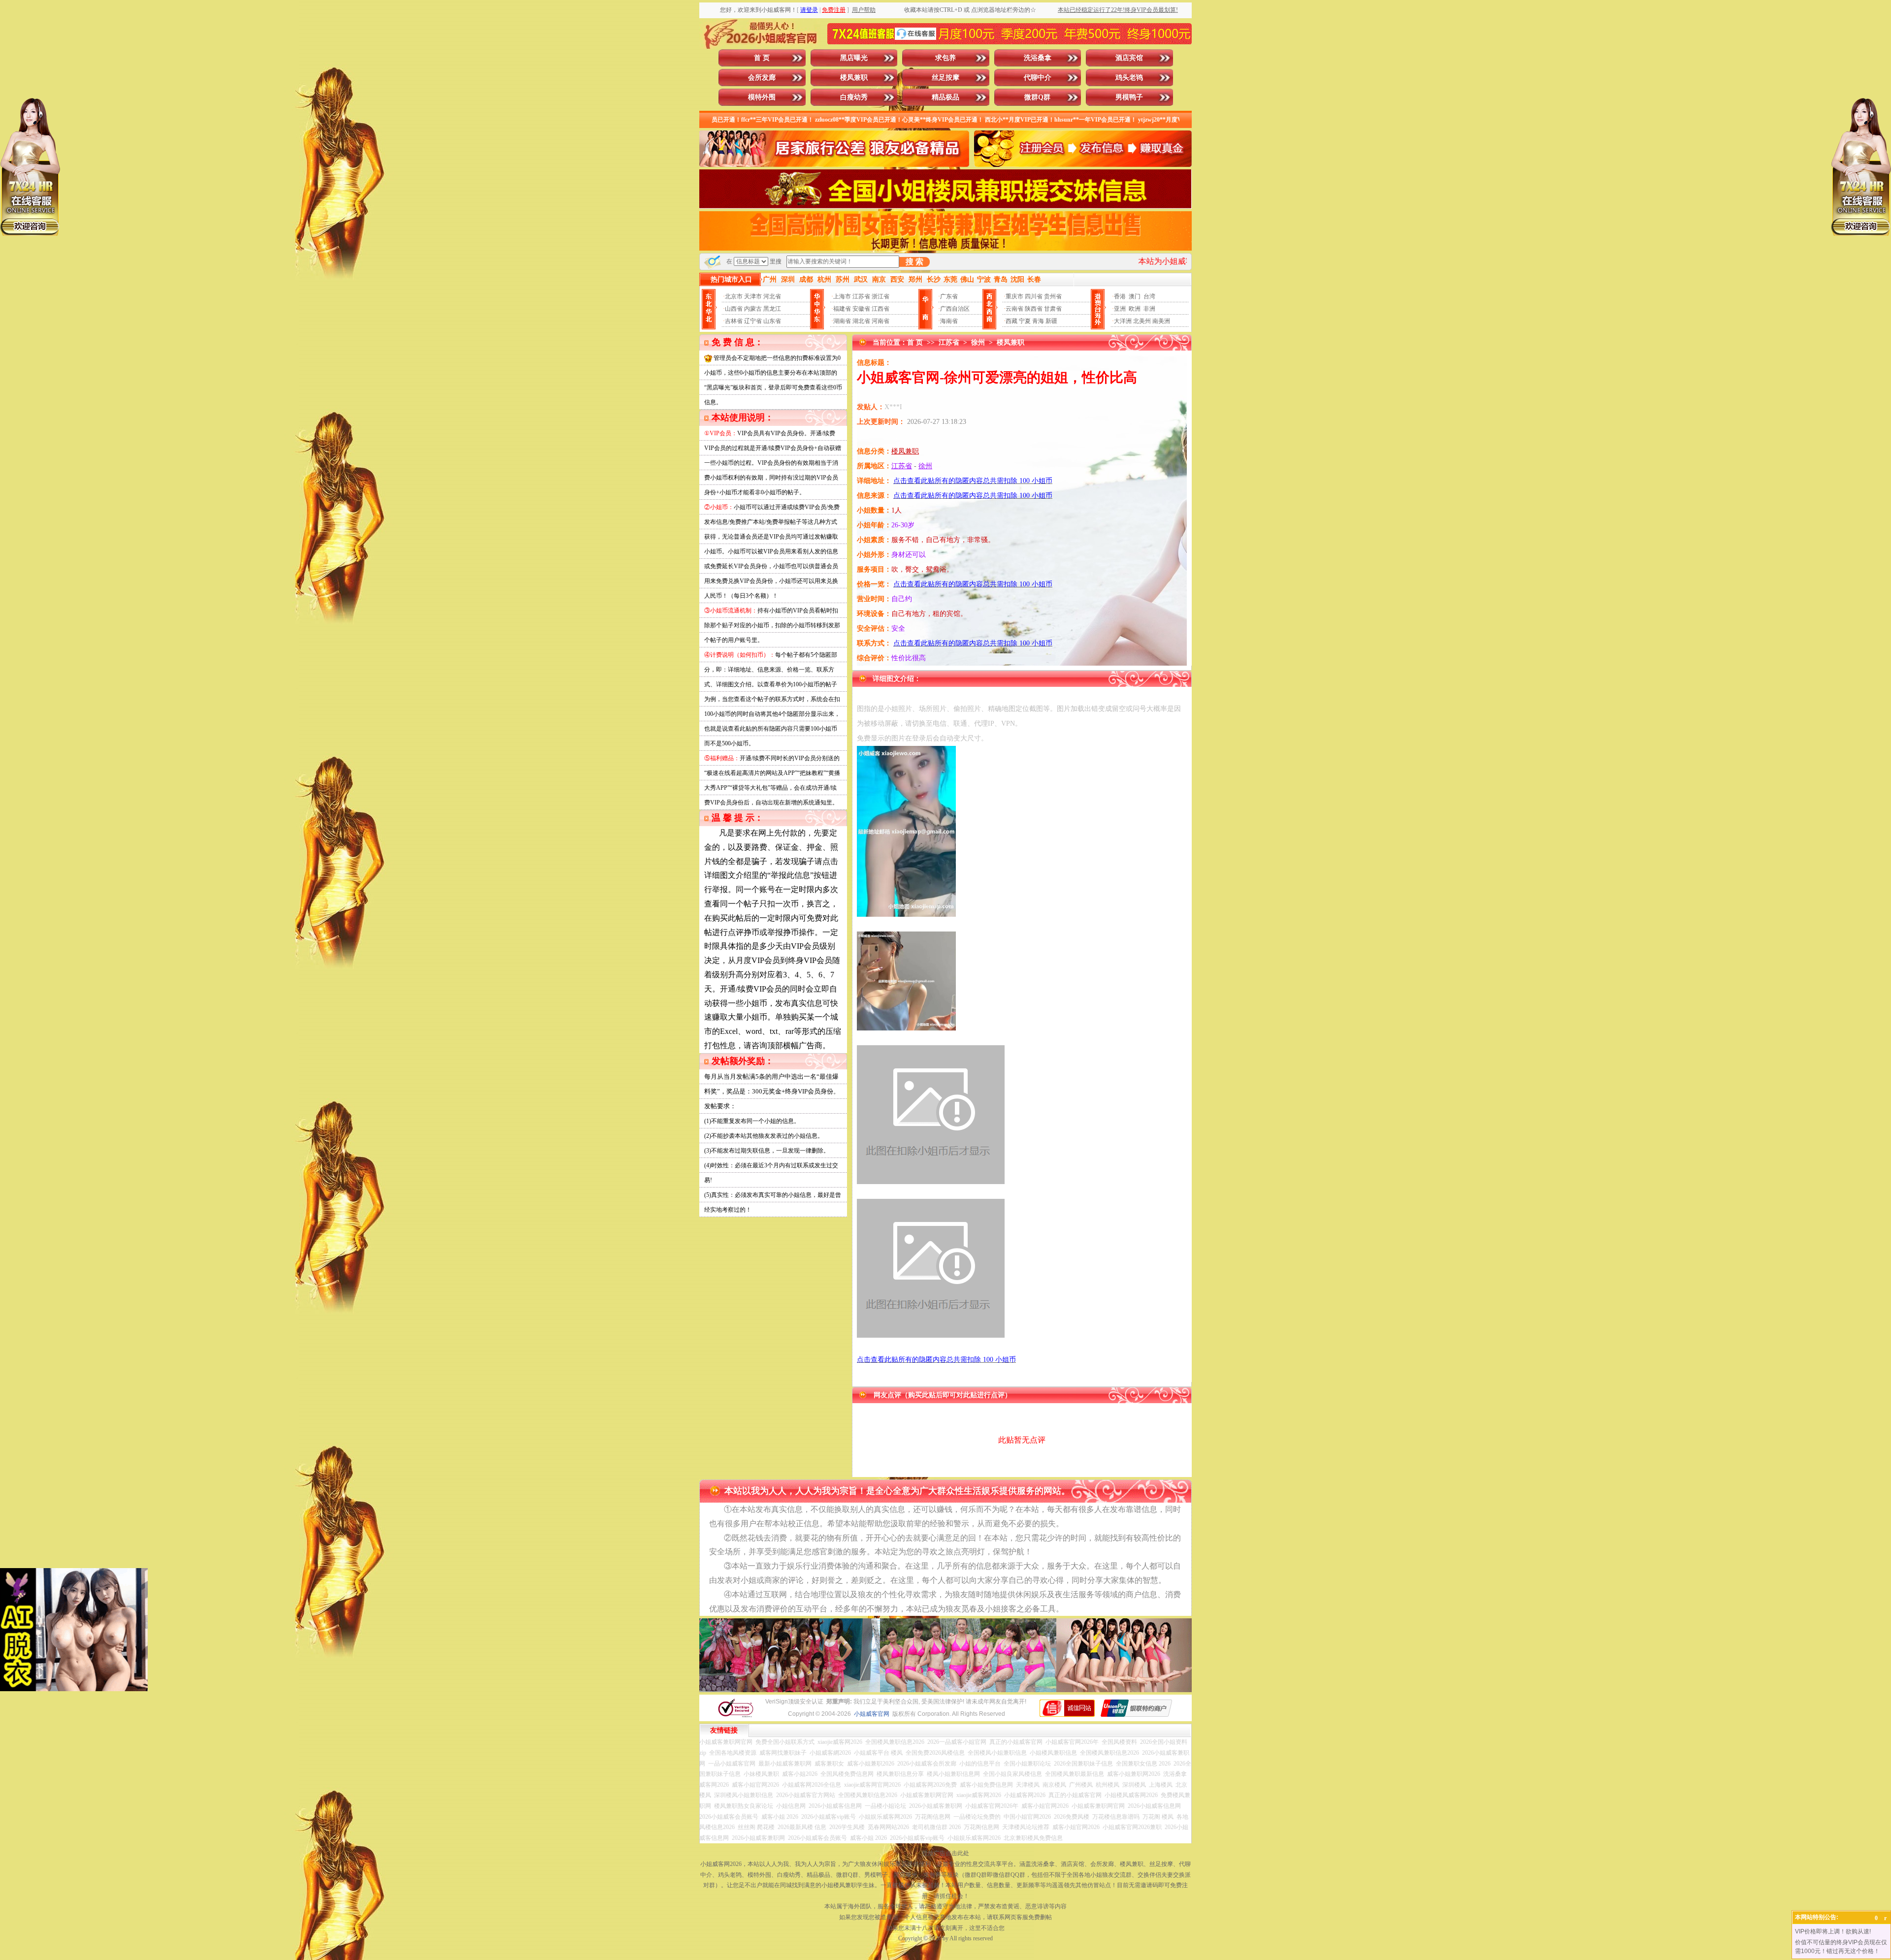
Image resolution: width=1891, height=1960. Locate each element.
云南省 (1014, 309)
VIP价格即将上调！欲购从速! (1833, 1931)
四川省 (1034, 296)
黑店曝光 (854, 58)
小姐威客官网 (872, 1714)
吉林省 (734, 321)
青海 (1038, 321)
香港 (1120, 296)
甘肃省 (1053, 309)
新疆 (1051, 321)
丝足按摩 (945, 78)
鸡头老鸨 (1129, 78)
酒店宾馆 (1129, 58)
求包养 (945, 58)
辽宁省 (753, 321)
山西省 (734, 309)
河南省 (880, 321)
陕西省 (1034, 309)
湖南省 (842, 321)
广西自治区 (955, 309)
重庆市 (1014, 296)
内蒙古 (753, 309)
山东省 (772, 321)
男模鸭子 (1129, 97)
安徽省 (861, 309)
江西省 (880, 309)
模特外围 (762, 97)
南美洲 (1161, 321)
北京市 (734, 296)
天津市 (753, 296)
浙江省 (880, 296)
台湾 (1149, 296)
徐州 (978, 342)
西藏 (1011, 321)
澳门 (1135, 296)
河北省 (772, 296)
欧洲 (1135, 309)
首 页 (762, 58)
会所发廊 (762, 78)
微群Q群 (1037, 97)
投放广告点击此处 (945, 1853)
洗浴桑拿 (1038, 58)
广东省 (949, 296)
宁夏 (1025, 321)
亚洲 (1120, 309)
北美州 (1142, 321)
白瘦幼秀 (854, 97)
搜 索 (914, 262)
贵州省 (1053, 296)
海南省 (949, 321)
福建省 (842, 309)
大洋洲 (1123, 321)
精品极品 (945, 97)
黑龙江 (772, 309)
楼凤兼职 (854, 78)
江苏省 (861, 296)
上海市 (842, 296)
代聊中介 (1038, 78)
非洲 (1149, 309)
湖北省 (861, 321)
